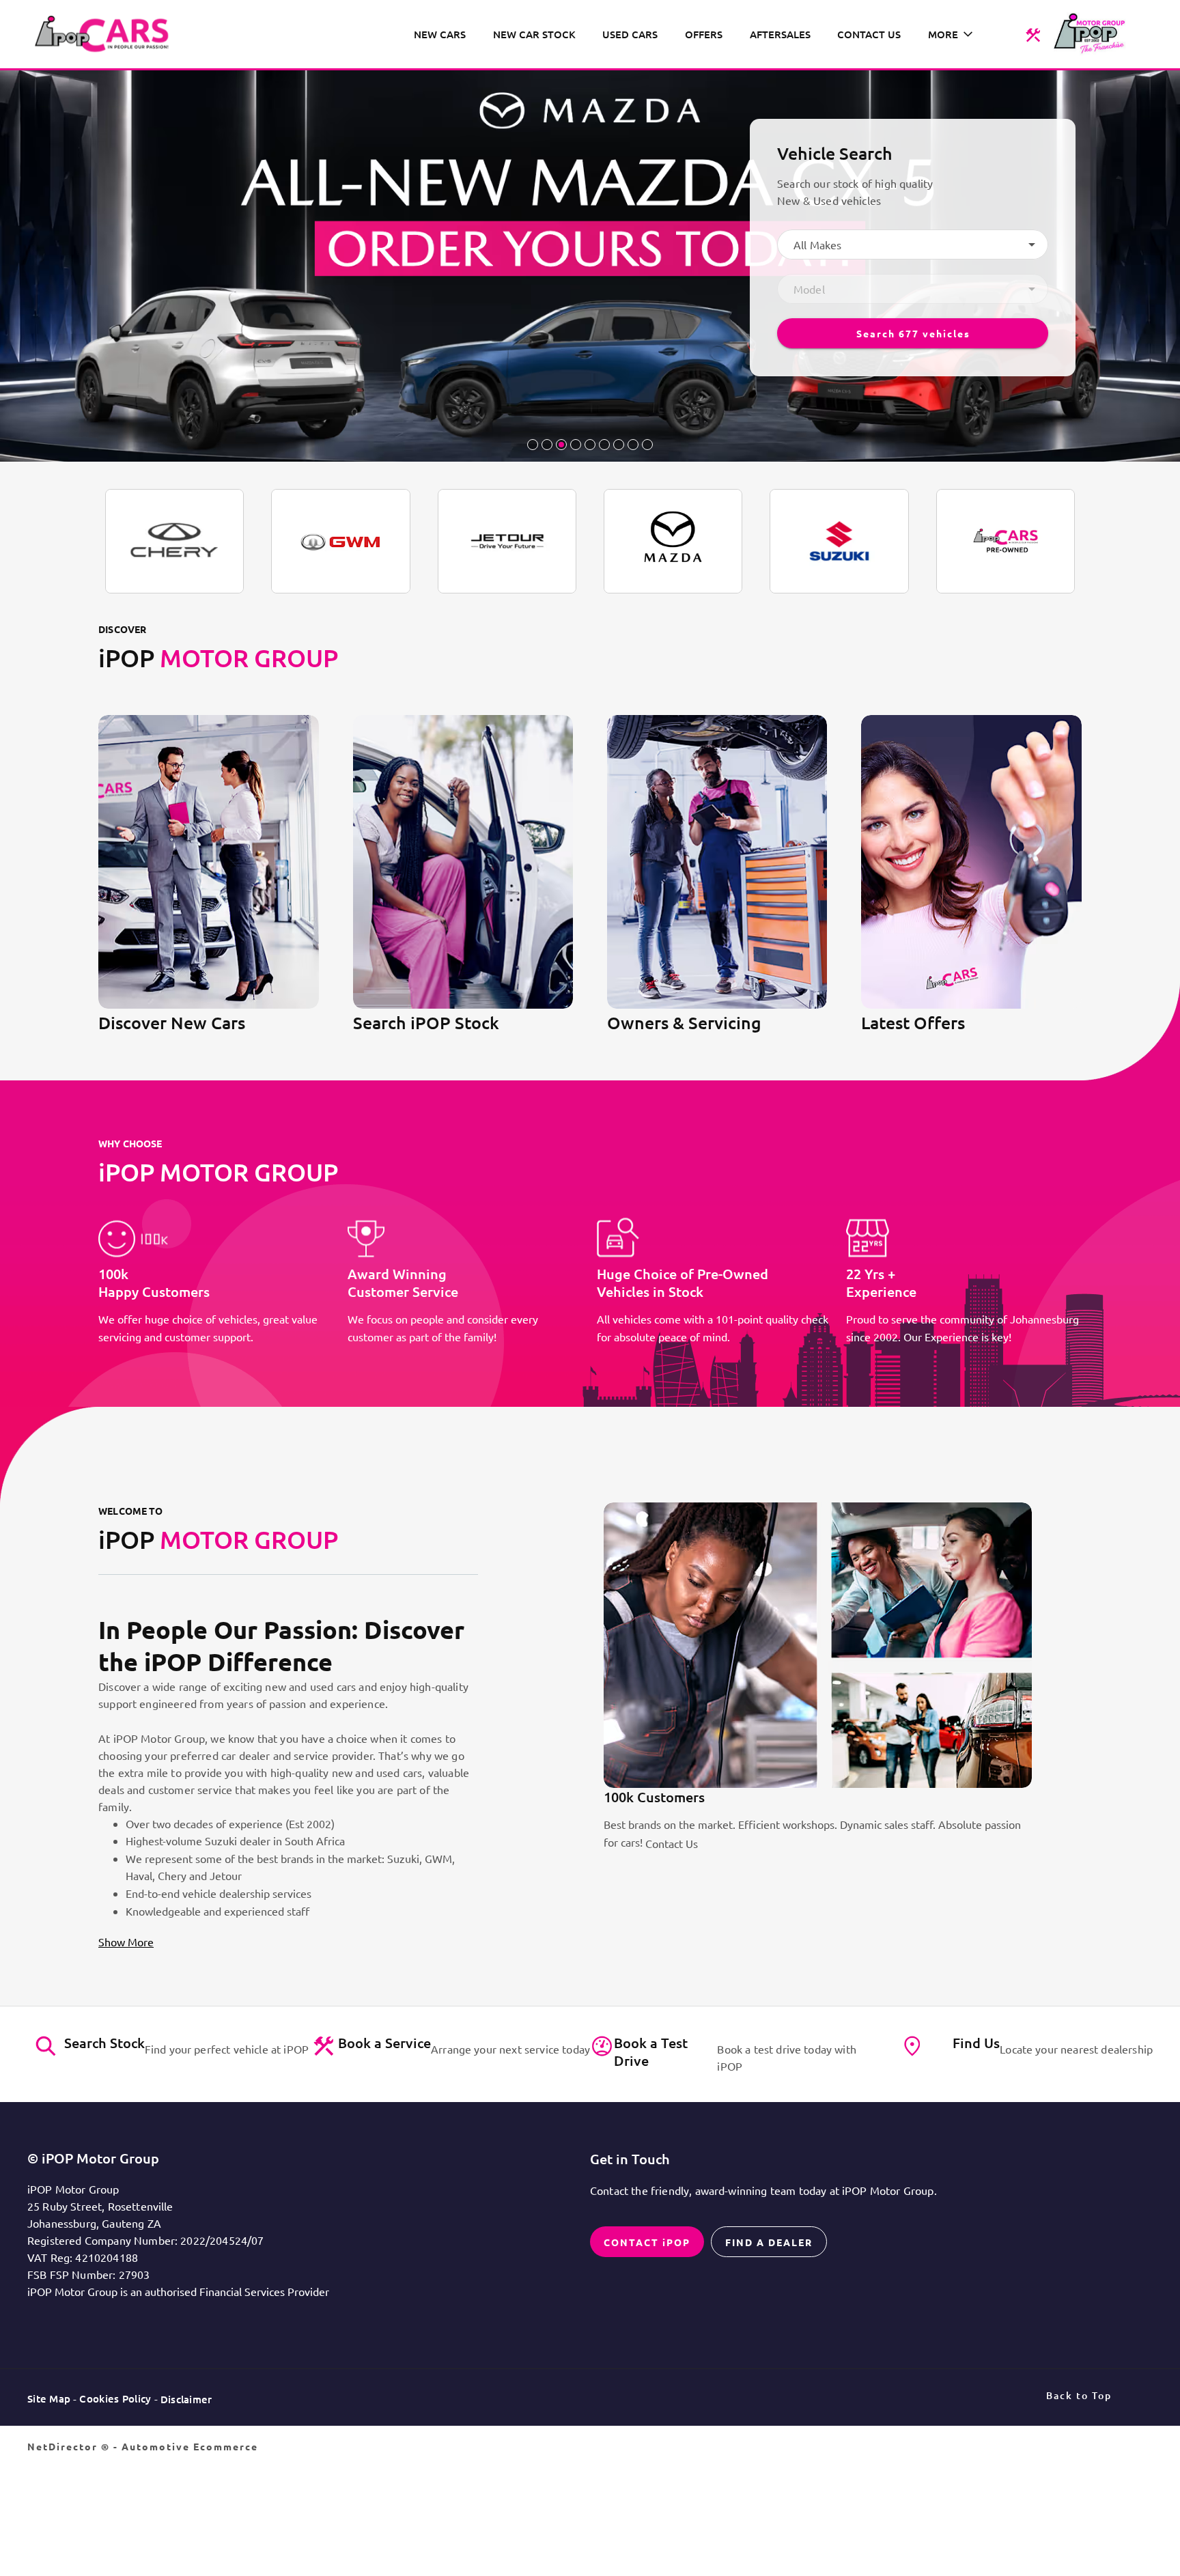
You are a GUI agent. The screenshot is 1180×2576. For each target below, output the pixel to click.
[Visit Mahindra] (1006, 541)
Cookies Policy (115, 2398)
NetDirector (64, 2446)
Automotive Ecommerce (190, 2446)
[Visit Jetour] (507, 541)
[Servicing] (1033, 34)
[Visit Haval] (340, 541)
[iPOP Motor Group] (107, 34)
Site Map (49, 2398)
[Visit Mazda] (673, 541)
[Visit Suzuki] (839, 541)
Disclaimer (186, 2399)
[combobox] (913, 244)
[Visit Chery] (174, 541)
